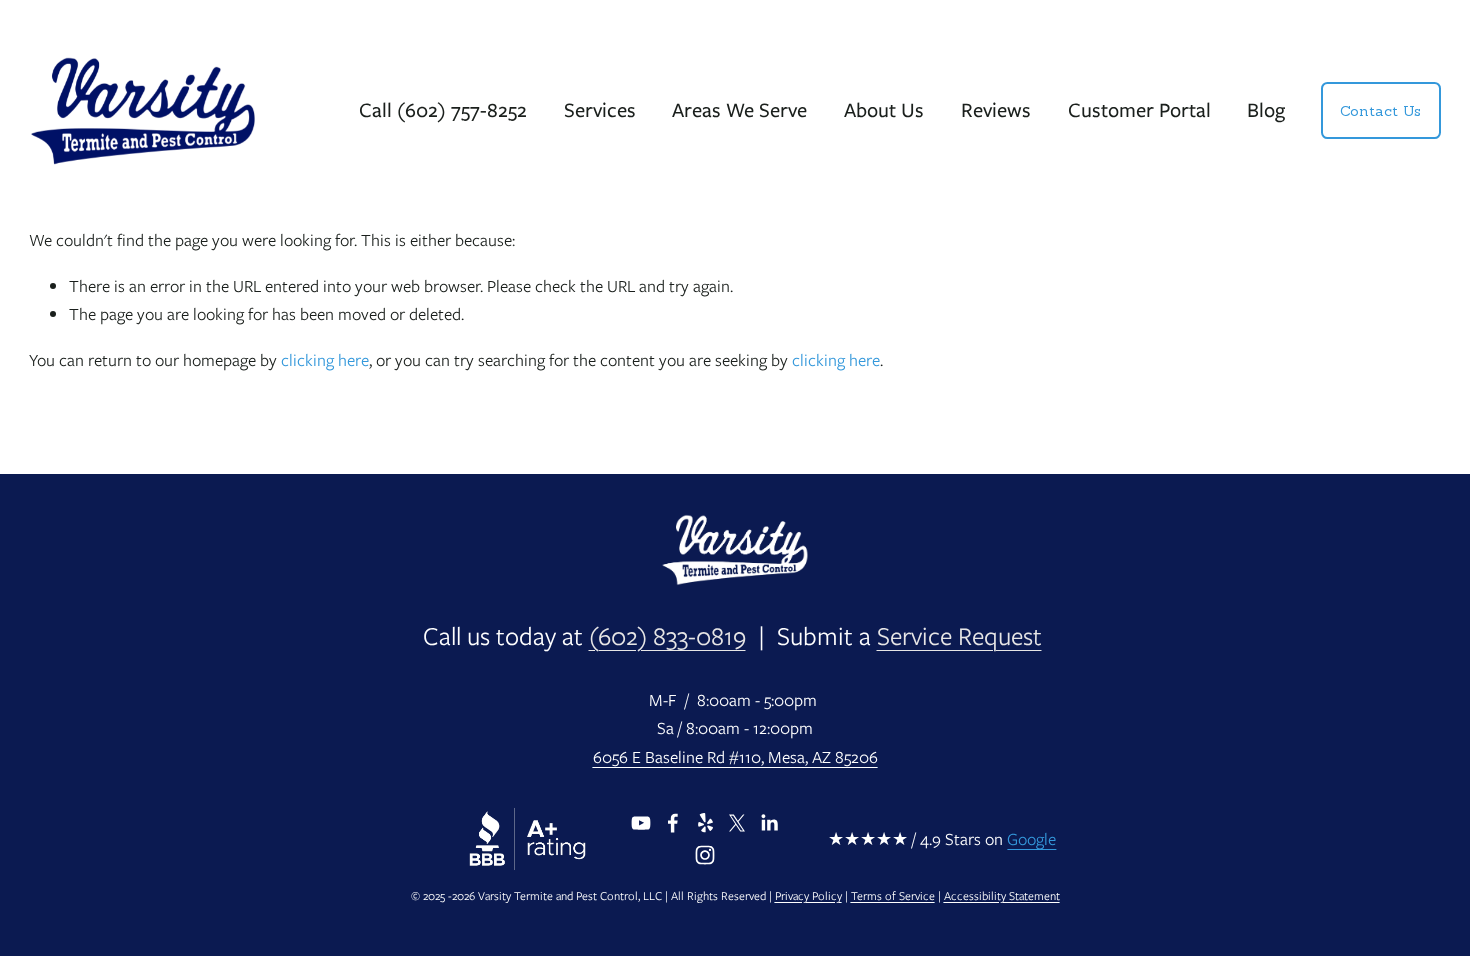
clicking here (325, 360)
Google (1031, 839)
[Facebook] (673, 823)
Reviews (996, 109)
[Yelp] (705, 823)
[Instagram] (705, 855)
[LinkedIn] (769, 823)
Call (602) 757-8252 (443, 109)
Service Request (959, 636)
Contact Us (1381, 111)
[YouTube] (641, 823)
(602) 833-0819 (667, 636)
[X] (737, 823)
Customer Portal (1139, 109)
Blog (1266, 109)
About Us (884, 109)
